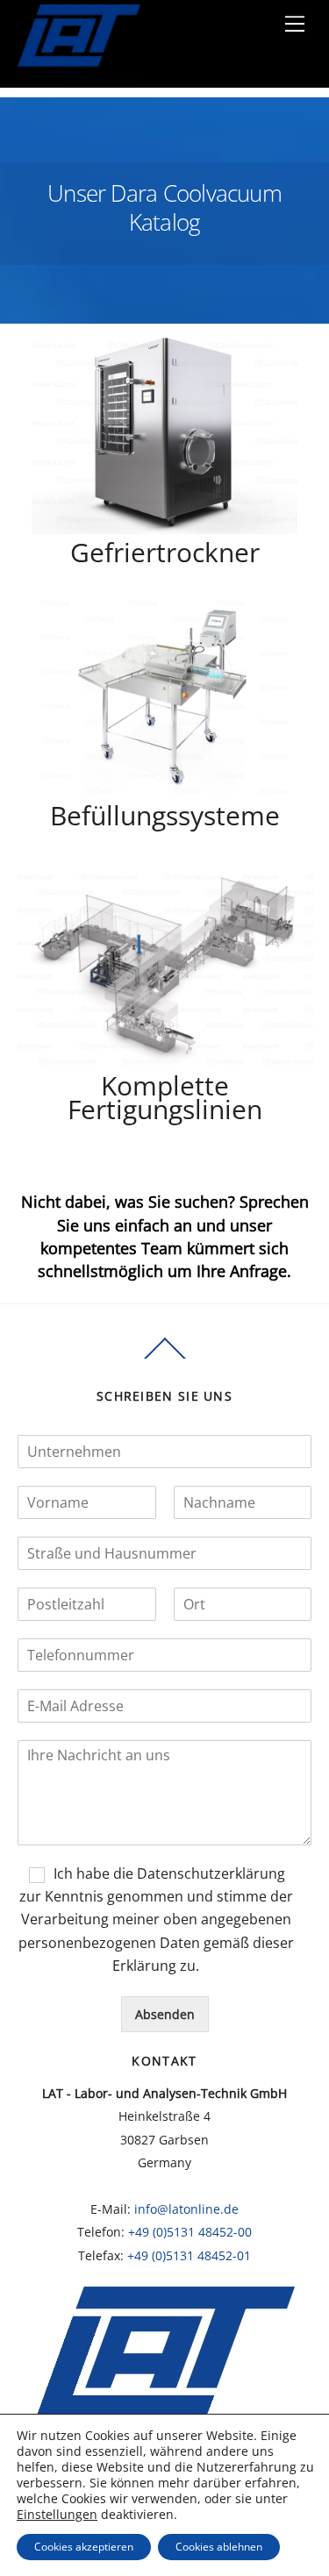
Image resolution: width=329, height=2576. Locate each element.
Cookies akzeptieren (84, 2547)
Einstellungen (57, 2515)
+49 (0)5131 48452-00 (190, 2232)
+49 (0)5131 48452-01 (189, 2255)
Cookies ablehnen (219, 2547)
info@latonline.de (186, 2209)
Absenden (165, 2014)
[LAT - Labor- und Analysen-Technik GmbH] (79, 79)
